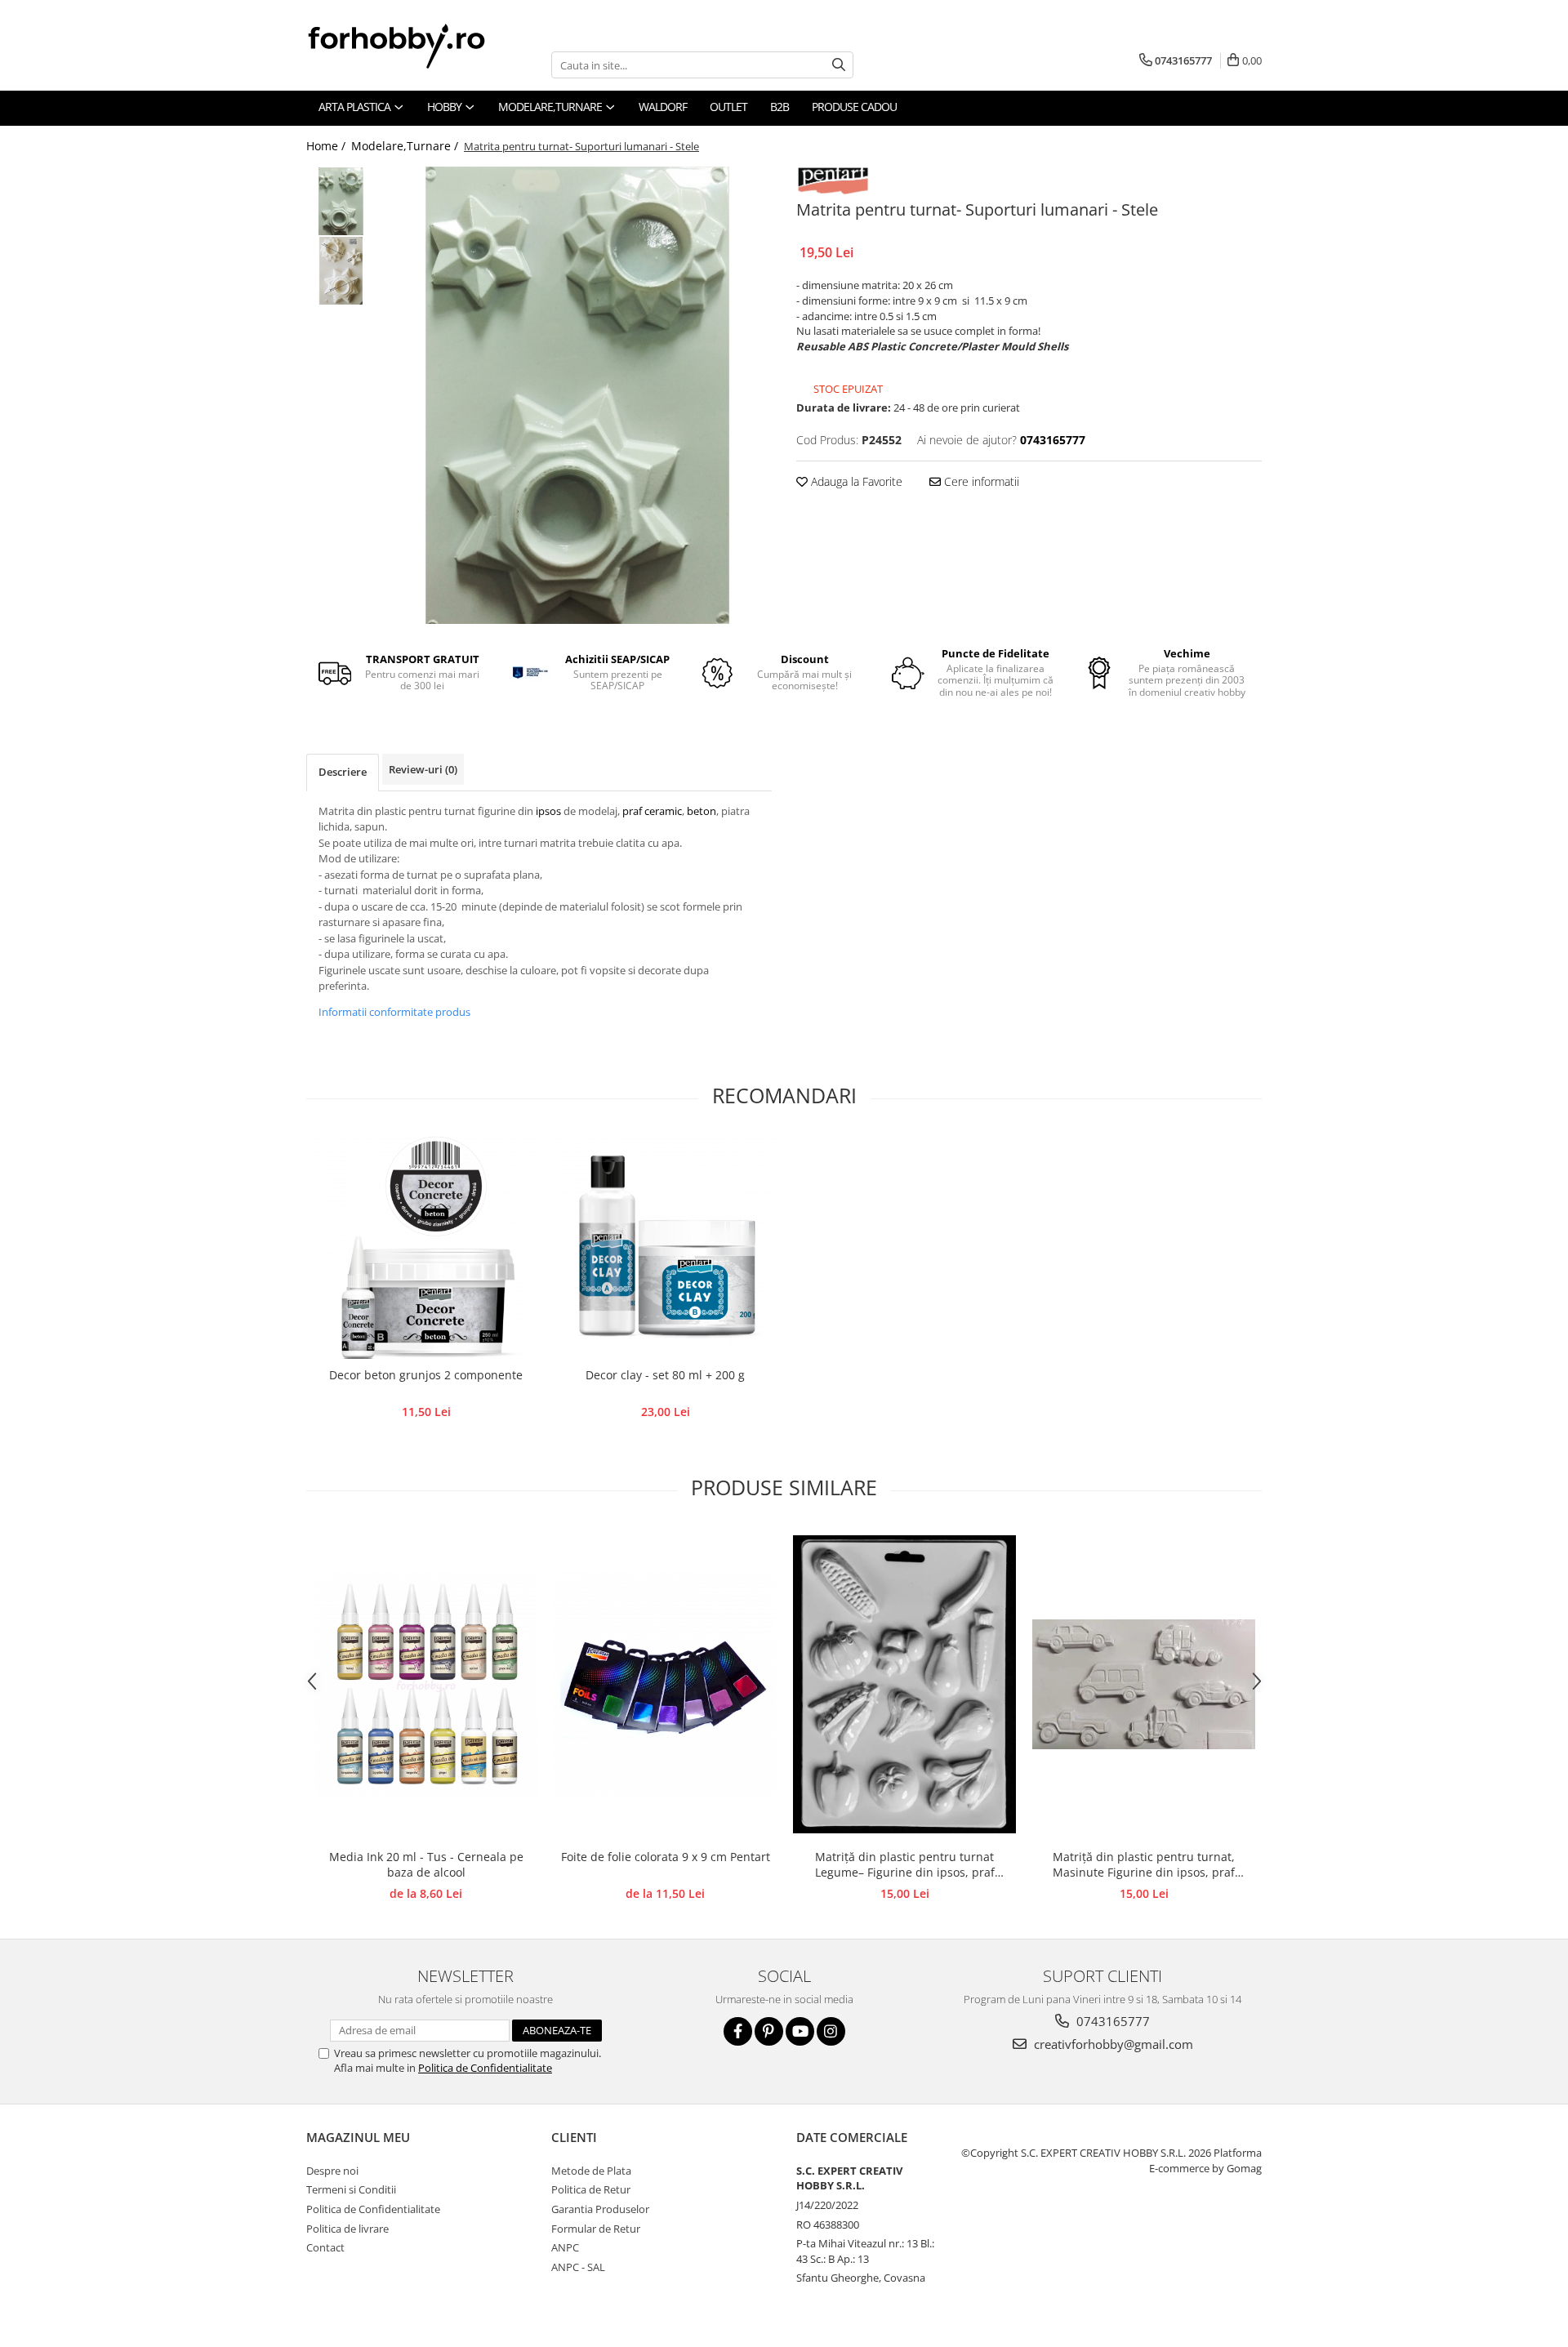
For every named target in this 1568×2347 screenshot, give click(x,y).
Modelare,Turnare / (406, 146)
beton (702, 811)
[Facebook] (738, 2031)
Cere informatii (980, 481)
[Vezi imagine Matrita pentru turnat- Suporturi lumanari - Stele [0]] (341, 201)
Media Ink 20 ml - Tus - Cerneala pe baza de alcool (426, 1864)
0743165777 (1111, 2021)
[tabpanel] (578, 395)
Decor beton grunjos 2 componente (426, 1375)
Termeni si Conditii (351, 2189)
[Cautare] (839, 65)
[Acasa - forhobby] (412, 46)
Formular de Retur (596, 2229)
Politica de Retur (591, 2189)
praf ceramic (652, 811)
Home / (327, 146)
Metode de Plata (591, 2171)
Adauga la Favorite (855, 481)
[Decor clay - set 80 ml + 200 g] (665, 1247)
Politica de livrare (347, 2229)
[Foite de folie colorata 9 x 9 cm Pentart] (665, 1684)
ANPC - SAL (578, 2267)
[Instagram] (831, 2031)
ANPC (565, 2247)
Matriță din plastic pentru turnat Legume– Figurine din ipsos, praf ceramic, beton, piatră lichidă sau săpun (904, 1865)
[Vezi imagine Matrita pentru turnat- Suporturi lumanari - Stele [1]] (341, 271)
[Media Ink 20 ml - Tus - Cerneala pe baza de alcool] (426, 1684)
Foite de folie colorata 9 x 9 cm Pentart (666, 1857)
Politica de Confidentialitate (485, 2068)
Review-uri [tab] (423, 769)
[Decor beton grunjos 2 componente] (426, 1247)
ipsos (550, 811)
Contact (325, 2247)
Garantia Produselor (600, 2209)
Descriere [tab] (343, 772)
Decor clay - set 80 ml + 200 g (665, 1375)
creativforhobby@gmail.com (1112, 2044)
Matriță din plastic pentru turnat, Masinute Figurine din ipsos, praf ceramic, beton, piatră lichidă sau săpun (1144, 1865)
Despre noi (332, 2171)
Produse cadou (854, 107)
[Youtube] (800, 2031)
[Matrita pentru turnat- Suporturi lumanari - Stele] (578, 395)
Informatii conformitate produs (394, 1012)
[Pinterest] (769, 2031)
